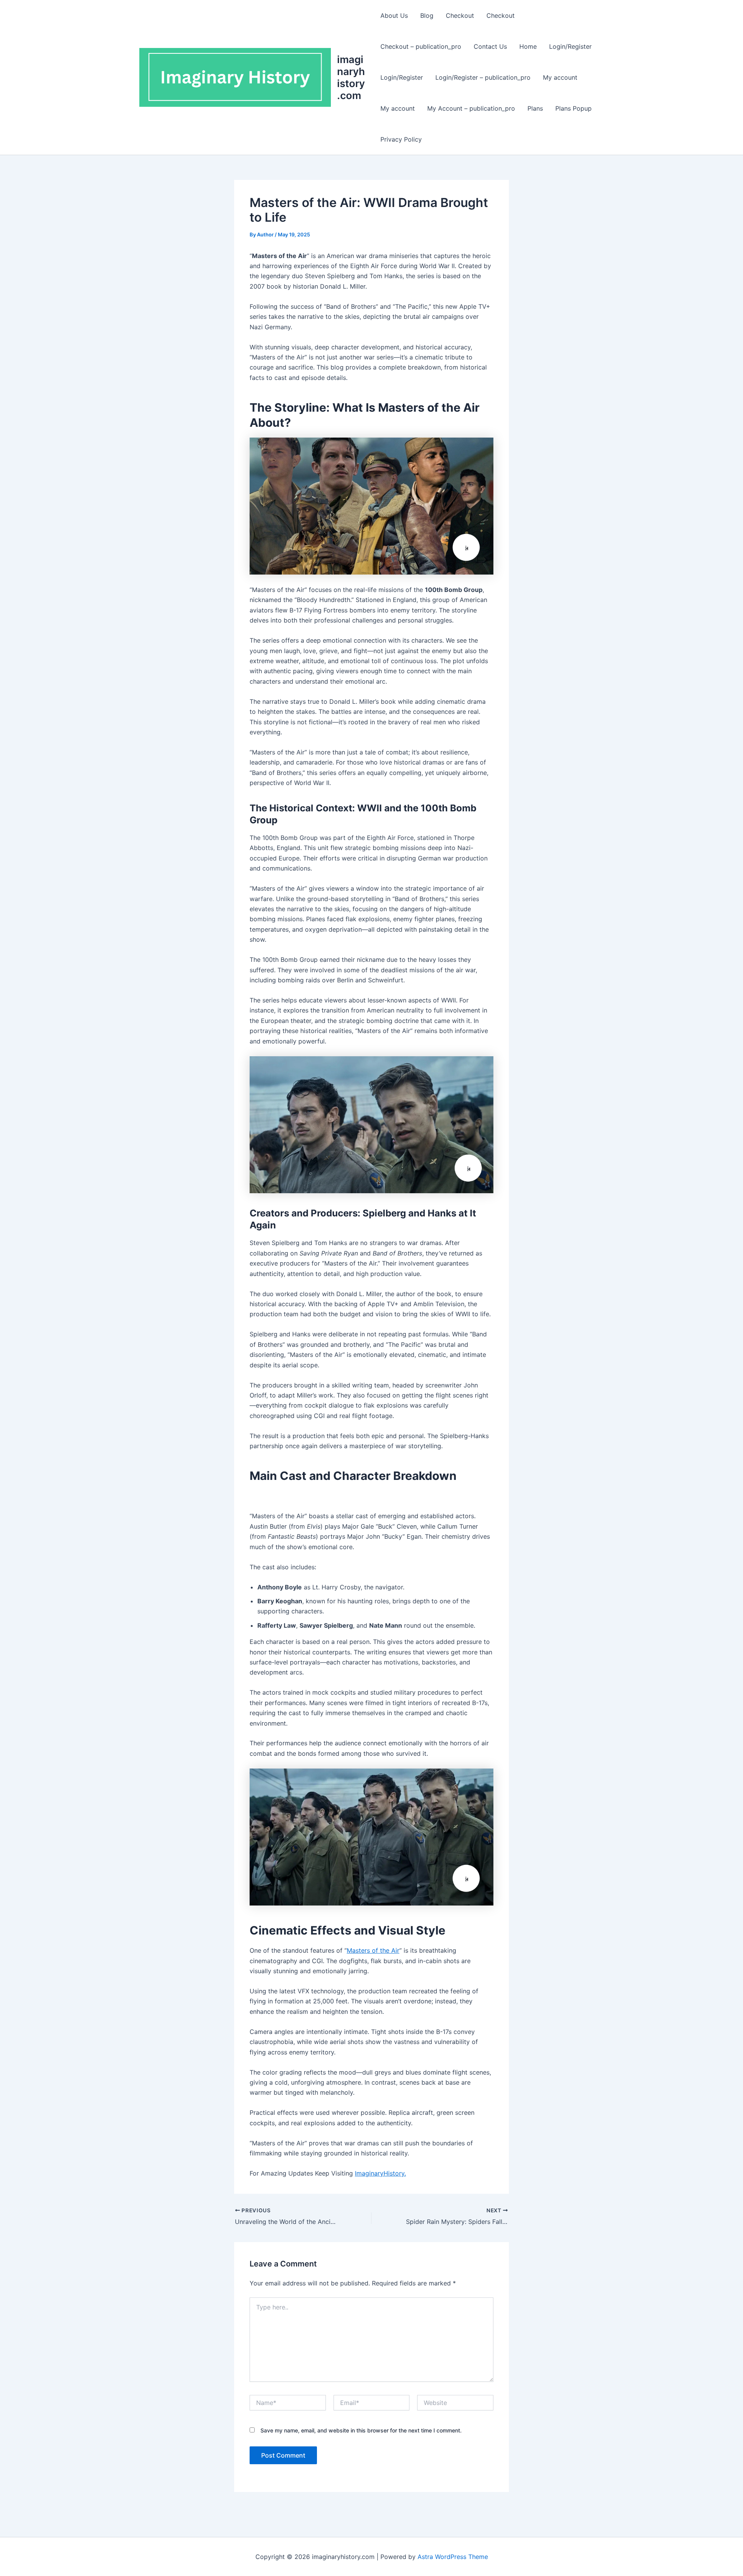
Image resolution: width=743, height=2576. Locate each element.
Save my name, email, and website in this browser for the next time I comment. (361, 2430)
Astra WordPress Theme (453, 2557)
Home (528, 46)
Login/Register (570, 46)
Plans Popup (574, 108)
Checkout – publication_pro (421, 46)
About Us (394, 15)
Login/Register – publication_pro (483, 77)
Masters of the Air (373, 1950)
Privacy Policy (401, 139)
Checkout (460, 15)
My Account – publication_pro (471, 108)
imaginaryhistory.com (351, 78)
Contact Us (490, 46)
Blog (427, 15)
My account (560, 77)
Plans (535, 108)
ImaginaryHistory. (380, 2173)
